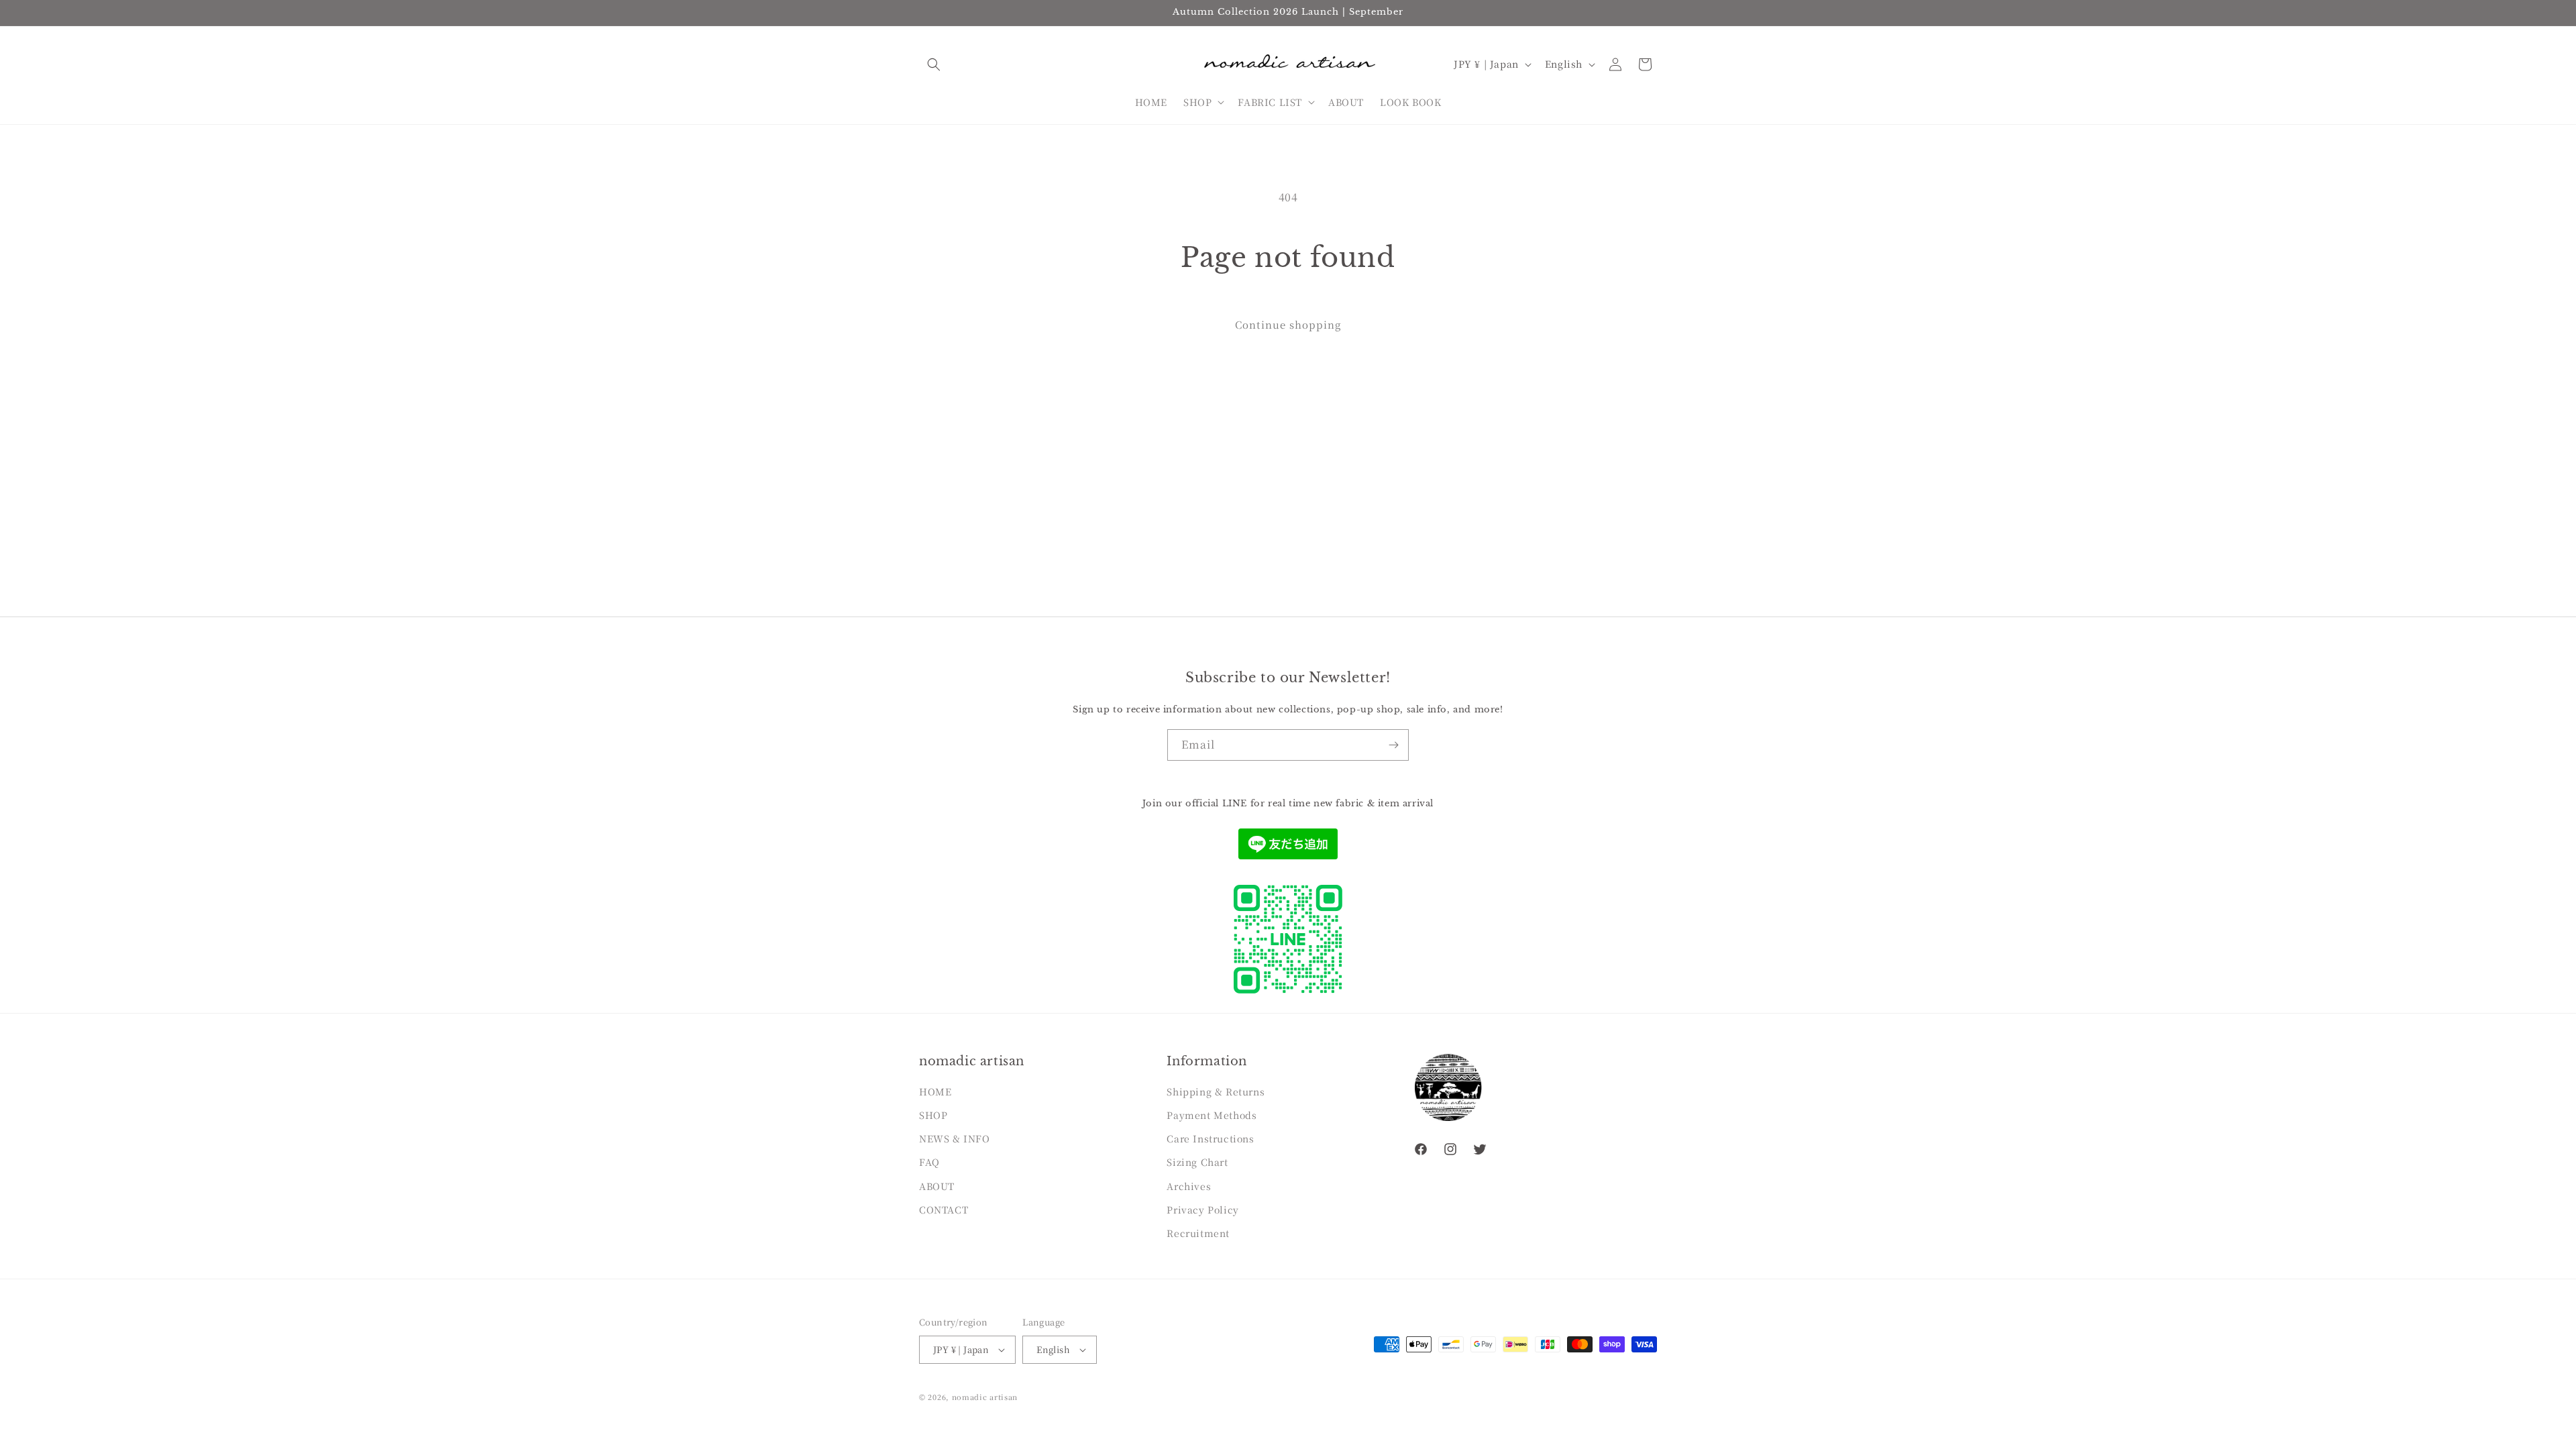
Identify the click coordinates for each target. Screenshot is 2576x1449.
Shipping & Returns (1216, 1091)
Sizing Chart (1197, 1162)
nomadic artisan (985, 1397)
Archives (1189, 1186)
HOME (935, 1091)
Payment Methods (1212, 1115)
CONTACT (944, 1210)
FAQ (929, 1162)
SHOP (933, 1115)
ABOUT (937, 1186)
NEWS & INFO (955, 1138)
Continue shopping (1288, 324)
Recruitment (1198, 1233)
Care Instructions (1210, 1138)
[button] (934, 64)
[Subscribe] (1393, 745)
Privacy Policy (1202, 1210)
